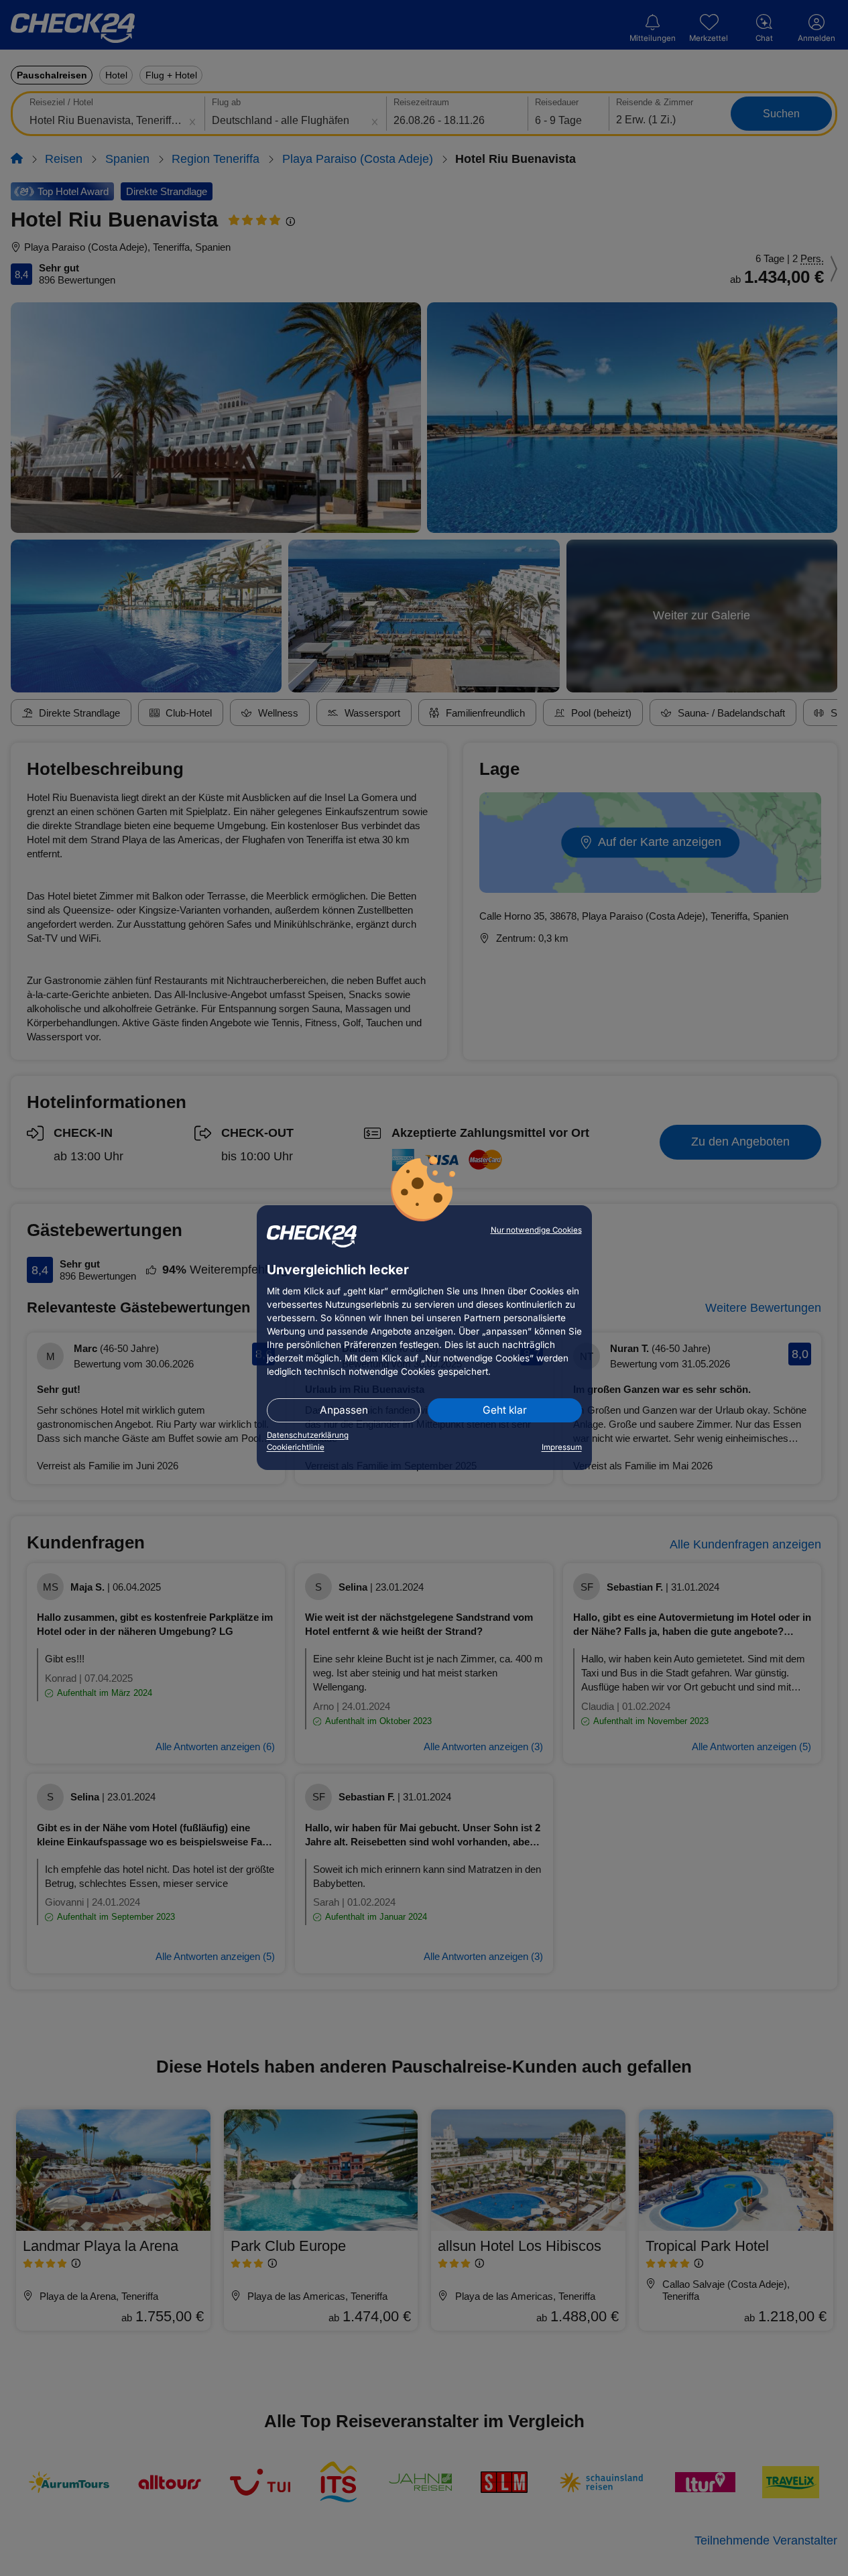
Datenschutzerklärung (308, 1435)
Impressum (562, 1447)
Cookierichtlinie (296, 1447)
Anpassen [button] (344, 1410)
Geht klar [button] (505, 1410)
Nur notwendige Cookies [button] (536, 1230)
